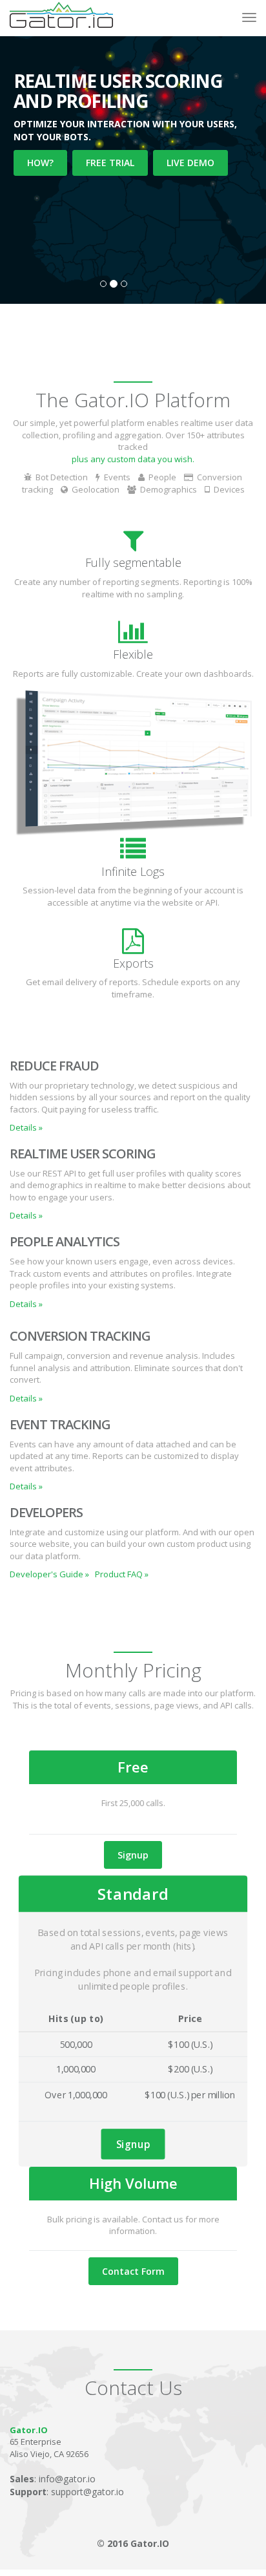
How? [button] (40, 163)
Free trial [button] (110, 163)
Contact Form (133, 2271)
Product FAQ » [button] (122, 1574)
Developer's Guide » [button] (49, 1574)
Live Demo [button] (190, 163)
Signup (133, 1855)
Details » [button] (26, 1127)
